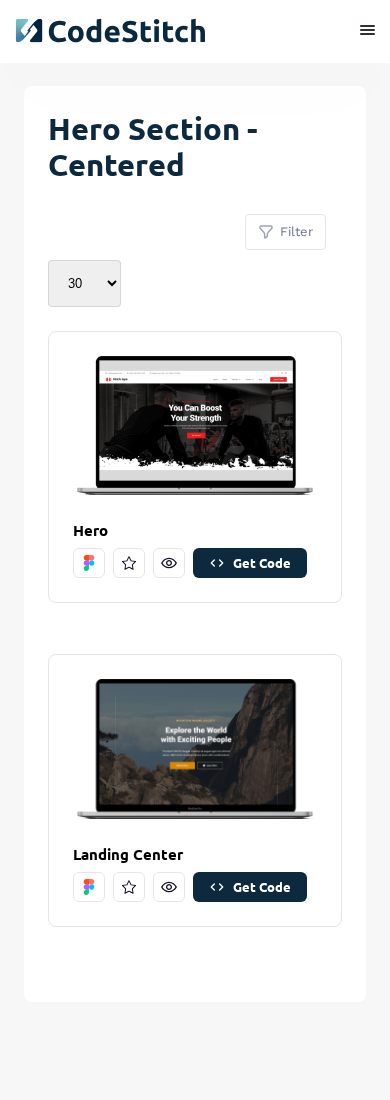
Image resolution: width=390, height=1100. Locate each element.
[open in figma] (89, 563)
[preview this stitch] (169, 563)
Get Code (262, 562)
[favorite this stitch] (129, 563)
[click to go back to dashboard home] (110, 30)
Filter (296, 231)
